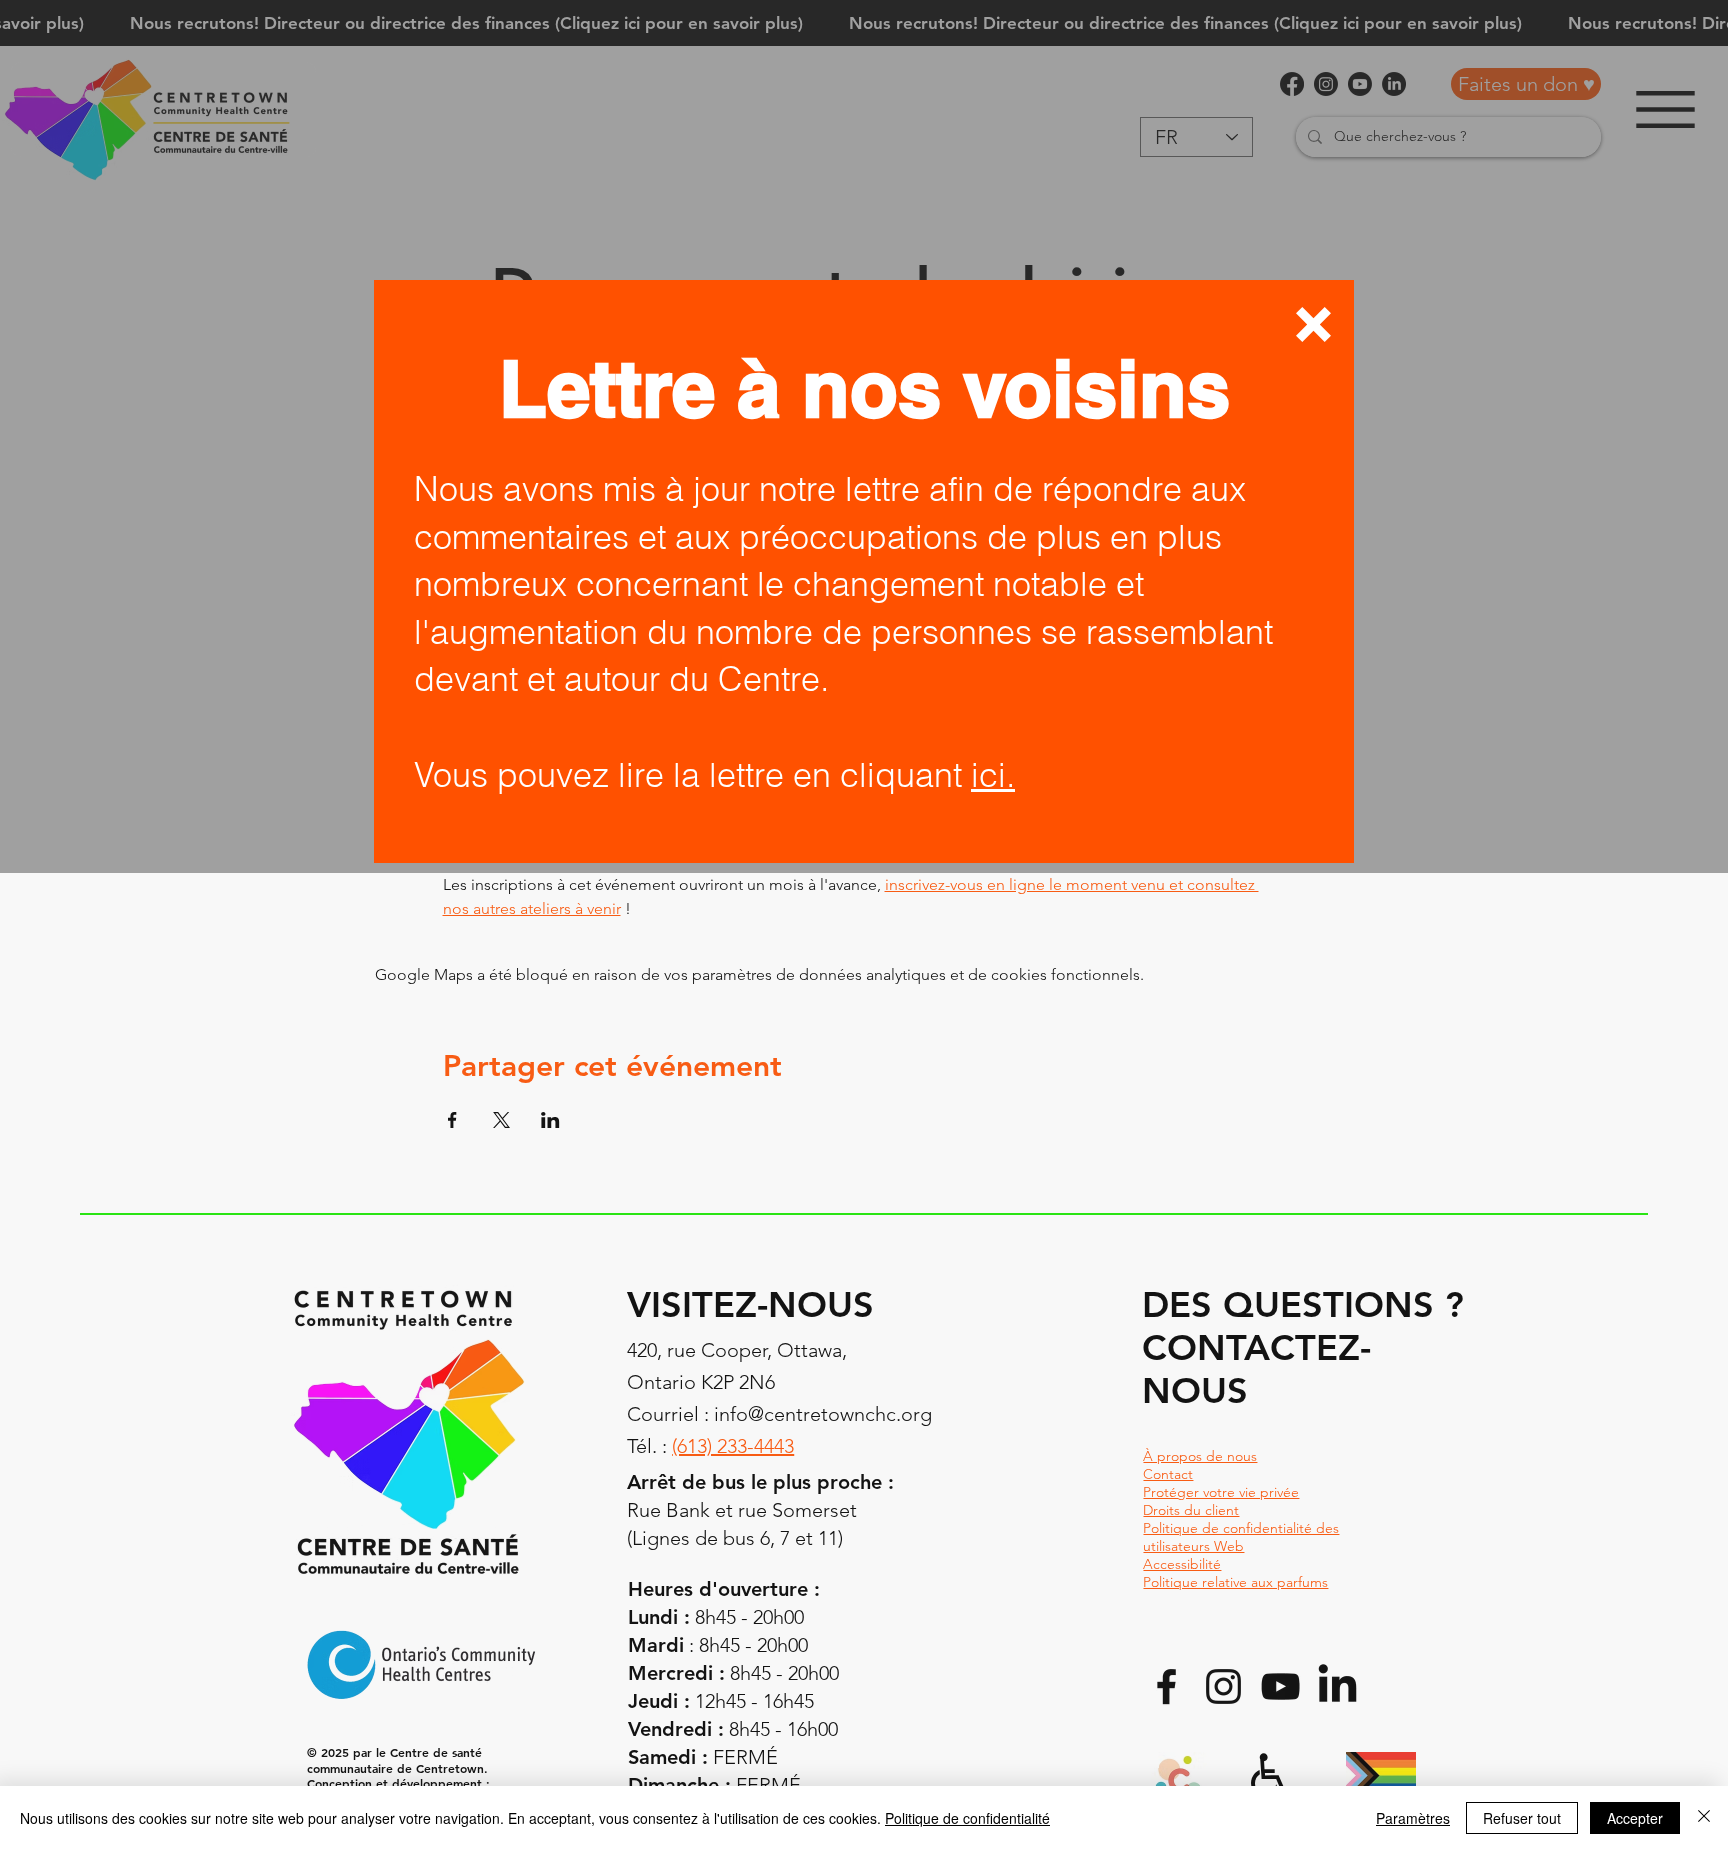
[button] (1313, 324)
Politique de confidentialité (967, 1818)
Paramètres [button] (1413, 1818)
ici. (993, 775)
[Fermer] (1704, 1818)
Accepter (1635, 1818)
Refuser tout (1522, 1818)
